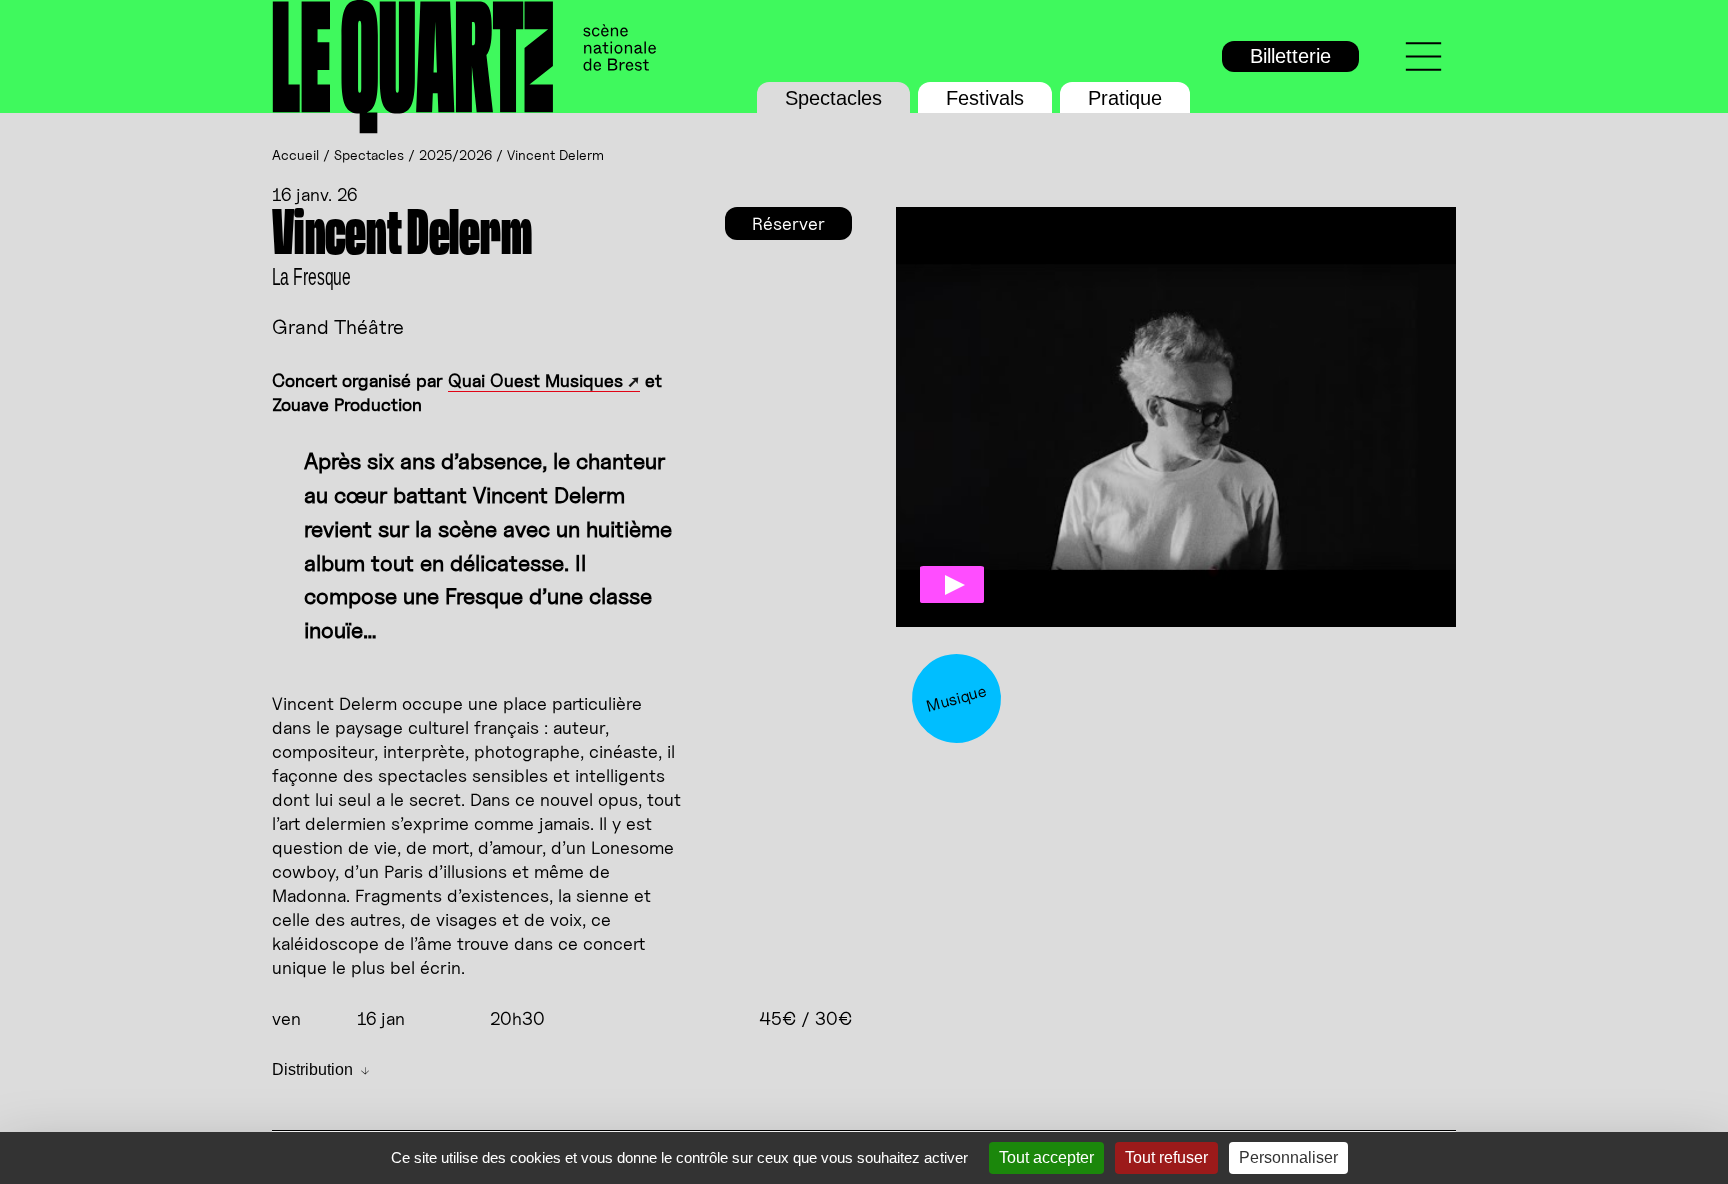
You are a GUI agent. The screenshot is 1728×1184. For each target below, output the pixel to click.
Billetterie (1290, 56)
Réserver (788, 223)
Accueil (295, 154)
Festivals (985, 98)
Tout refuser (1166, 1157)
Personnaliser (1288, 1157)
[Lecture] (952, 584)
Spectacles (833, 98)
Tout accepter (1046, 1157)
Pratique (1125, 98)
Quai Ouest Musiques (535, 380)
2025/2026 (455, 154)
